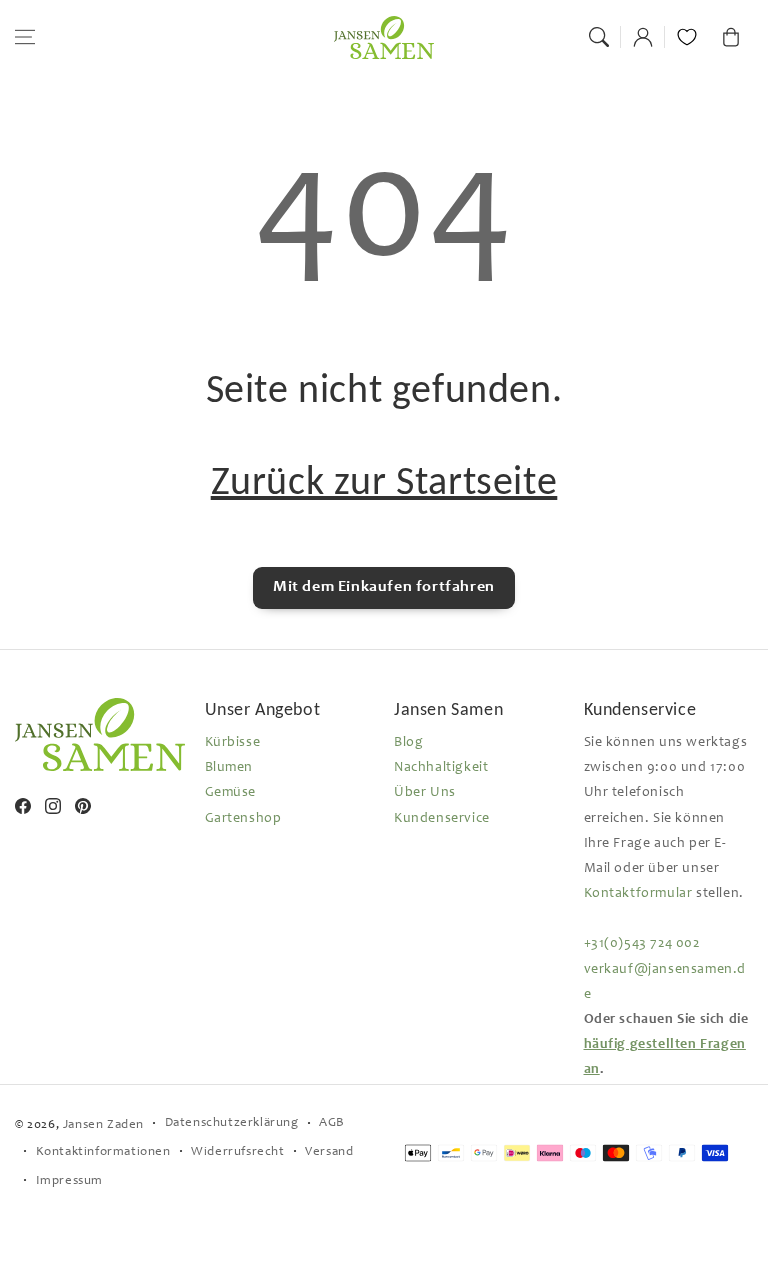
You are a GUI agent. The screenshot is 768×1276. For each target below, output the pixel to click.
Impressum (69, 1181)
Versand (329, 1152)
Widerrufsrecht (237, 1152)
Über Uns (425, 793)
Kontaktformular (638, 894)
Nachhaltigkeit (441, 768)
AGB (332, 1123)
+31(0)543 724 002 (642, 944)
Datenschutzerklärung (232, 1123)
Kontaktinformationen (103, 1152)
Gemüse (231, 793)
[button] (25, 37)
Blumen (229, 768)
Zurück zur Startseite (384, 480)
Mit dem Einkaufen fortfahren (384, 587)
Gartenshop (243, 819)
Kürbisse (233, 743)
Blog (408, 743)
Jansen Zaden (103, 1125)
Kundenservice (442, 819)
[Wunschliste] (687, 37)
